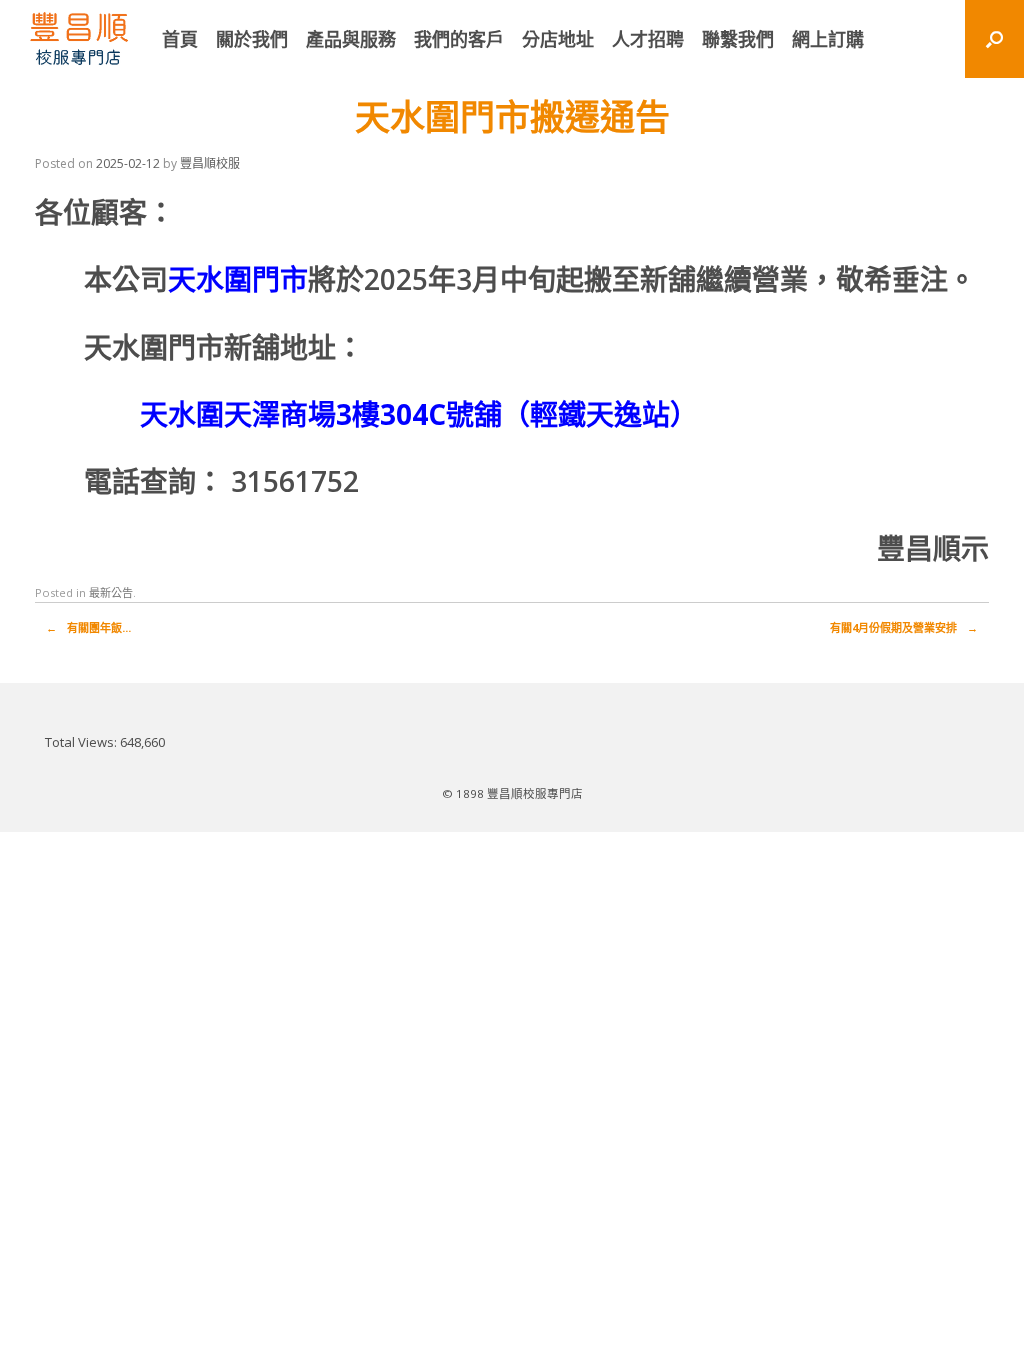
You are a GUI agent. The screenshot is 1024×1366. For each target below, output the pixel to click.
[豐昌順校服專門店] (79, 39)
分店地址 (558, 39)
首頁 (180, 39)
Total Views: (82, 742)
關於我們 (252, 39)
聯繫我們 (738, 39)
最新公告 (111, 592)
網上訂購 (828, 39)
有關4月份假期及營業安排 (904, 627)
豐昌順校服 (210, 163)
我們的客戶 (459, 39)
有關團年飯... (88, 627)
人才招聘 (648, 39)
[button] (994, 39)
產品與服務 (351, 39)
